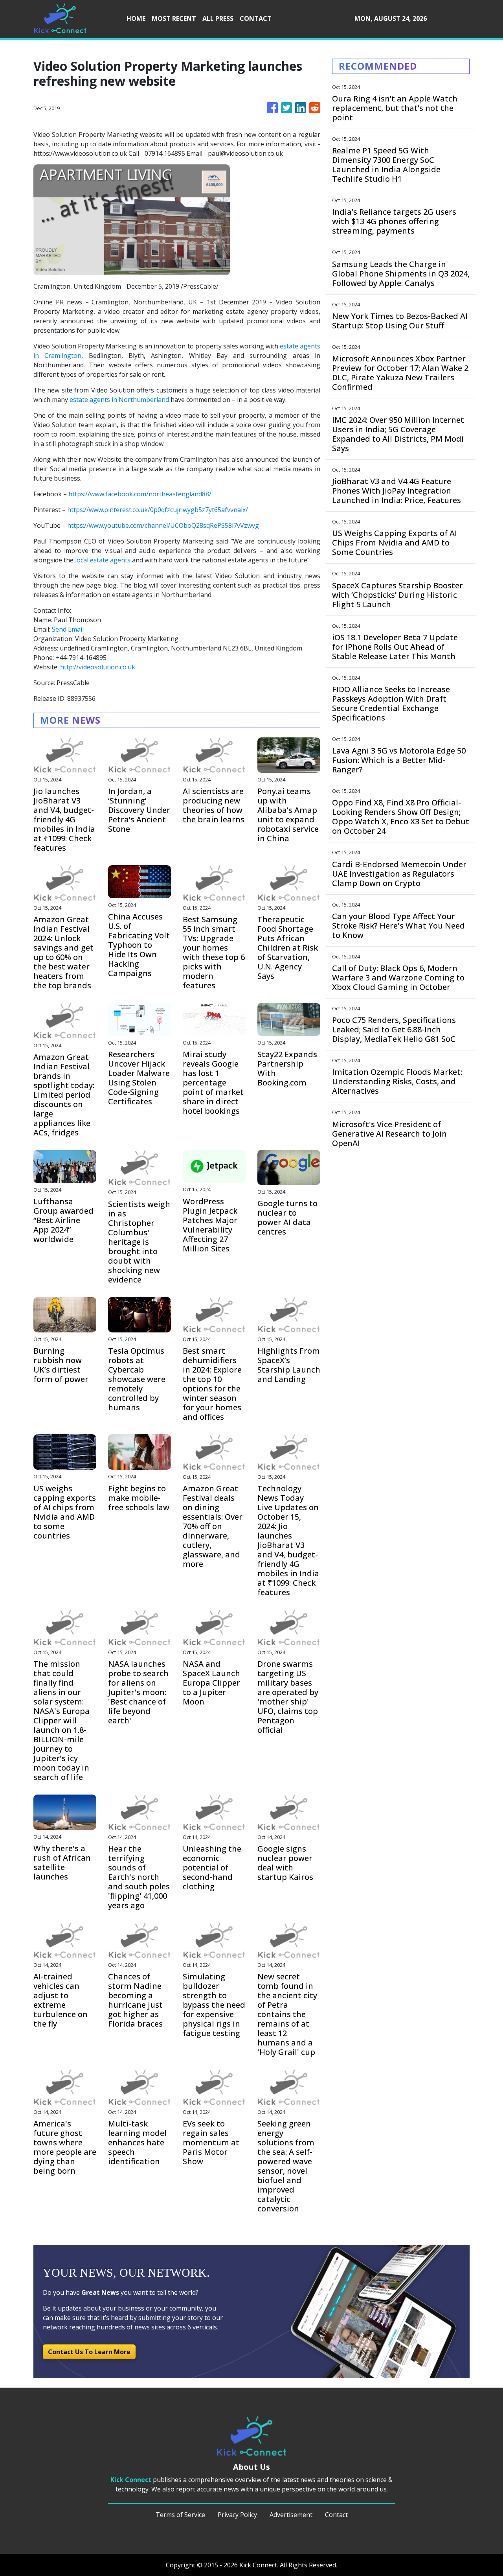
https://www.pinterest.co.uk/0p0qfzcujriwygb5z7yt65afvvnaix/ (158, 510)
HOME (136, 18)
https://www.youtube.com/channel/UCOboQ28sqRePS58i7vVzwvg (163, 525)
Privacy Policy (237, 2515)
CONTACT (256, 18)
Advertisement (291, 2515)
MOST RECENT (174, 18)
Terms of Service (180, 2515)
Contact (336, 2515)
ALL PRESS (218, 18)
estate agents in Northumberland (119, 400)
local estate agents (103, 560)
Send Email (68, 629)
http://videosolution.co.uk (98, 667)
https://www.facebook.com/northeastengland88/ (140, 494)
